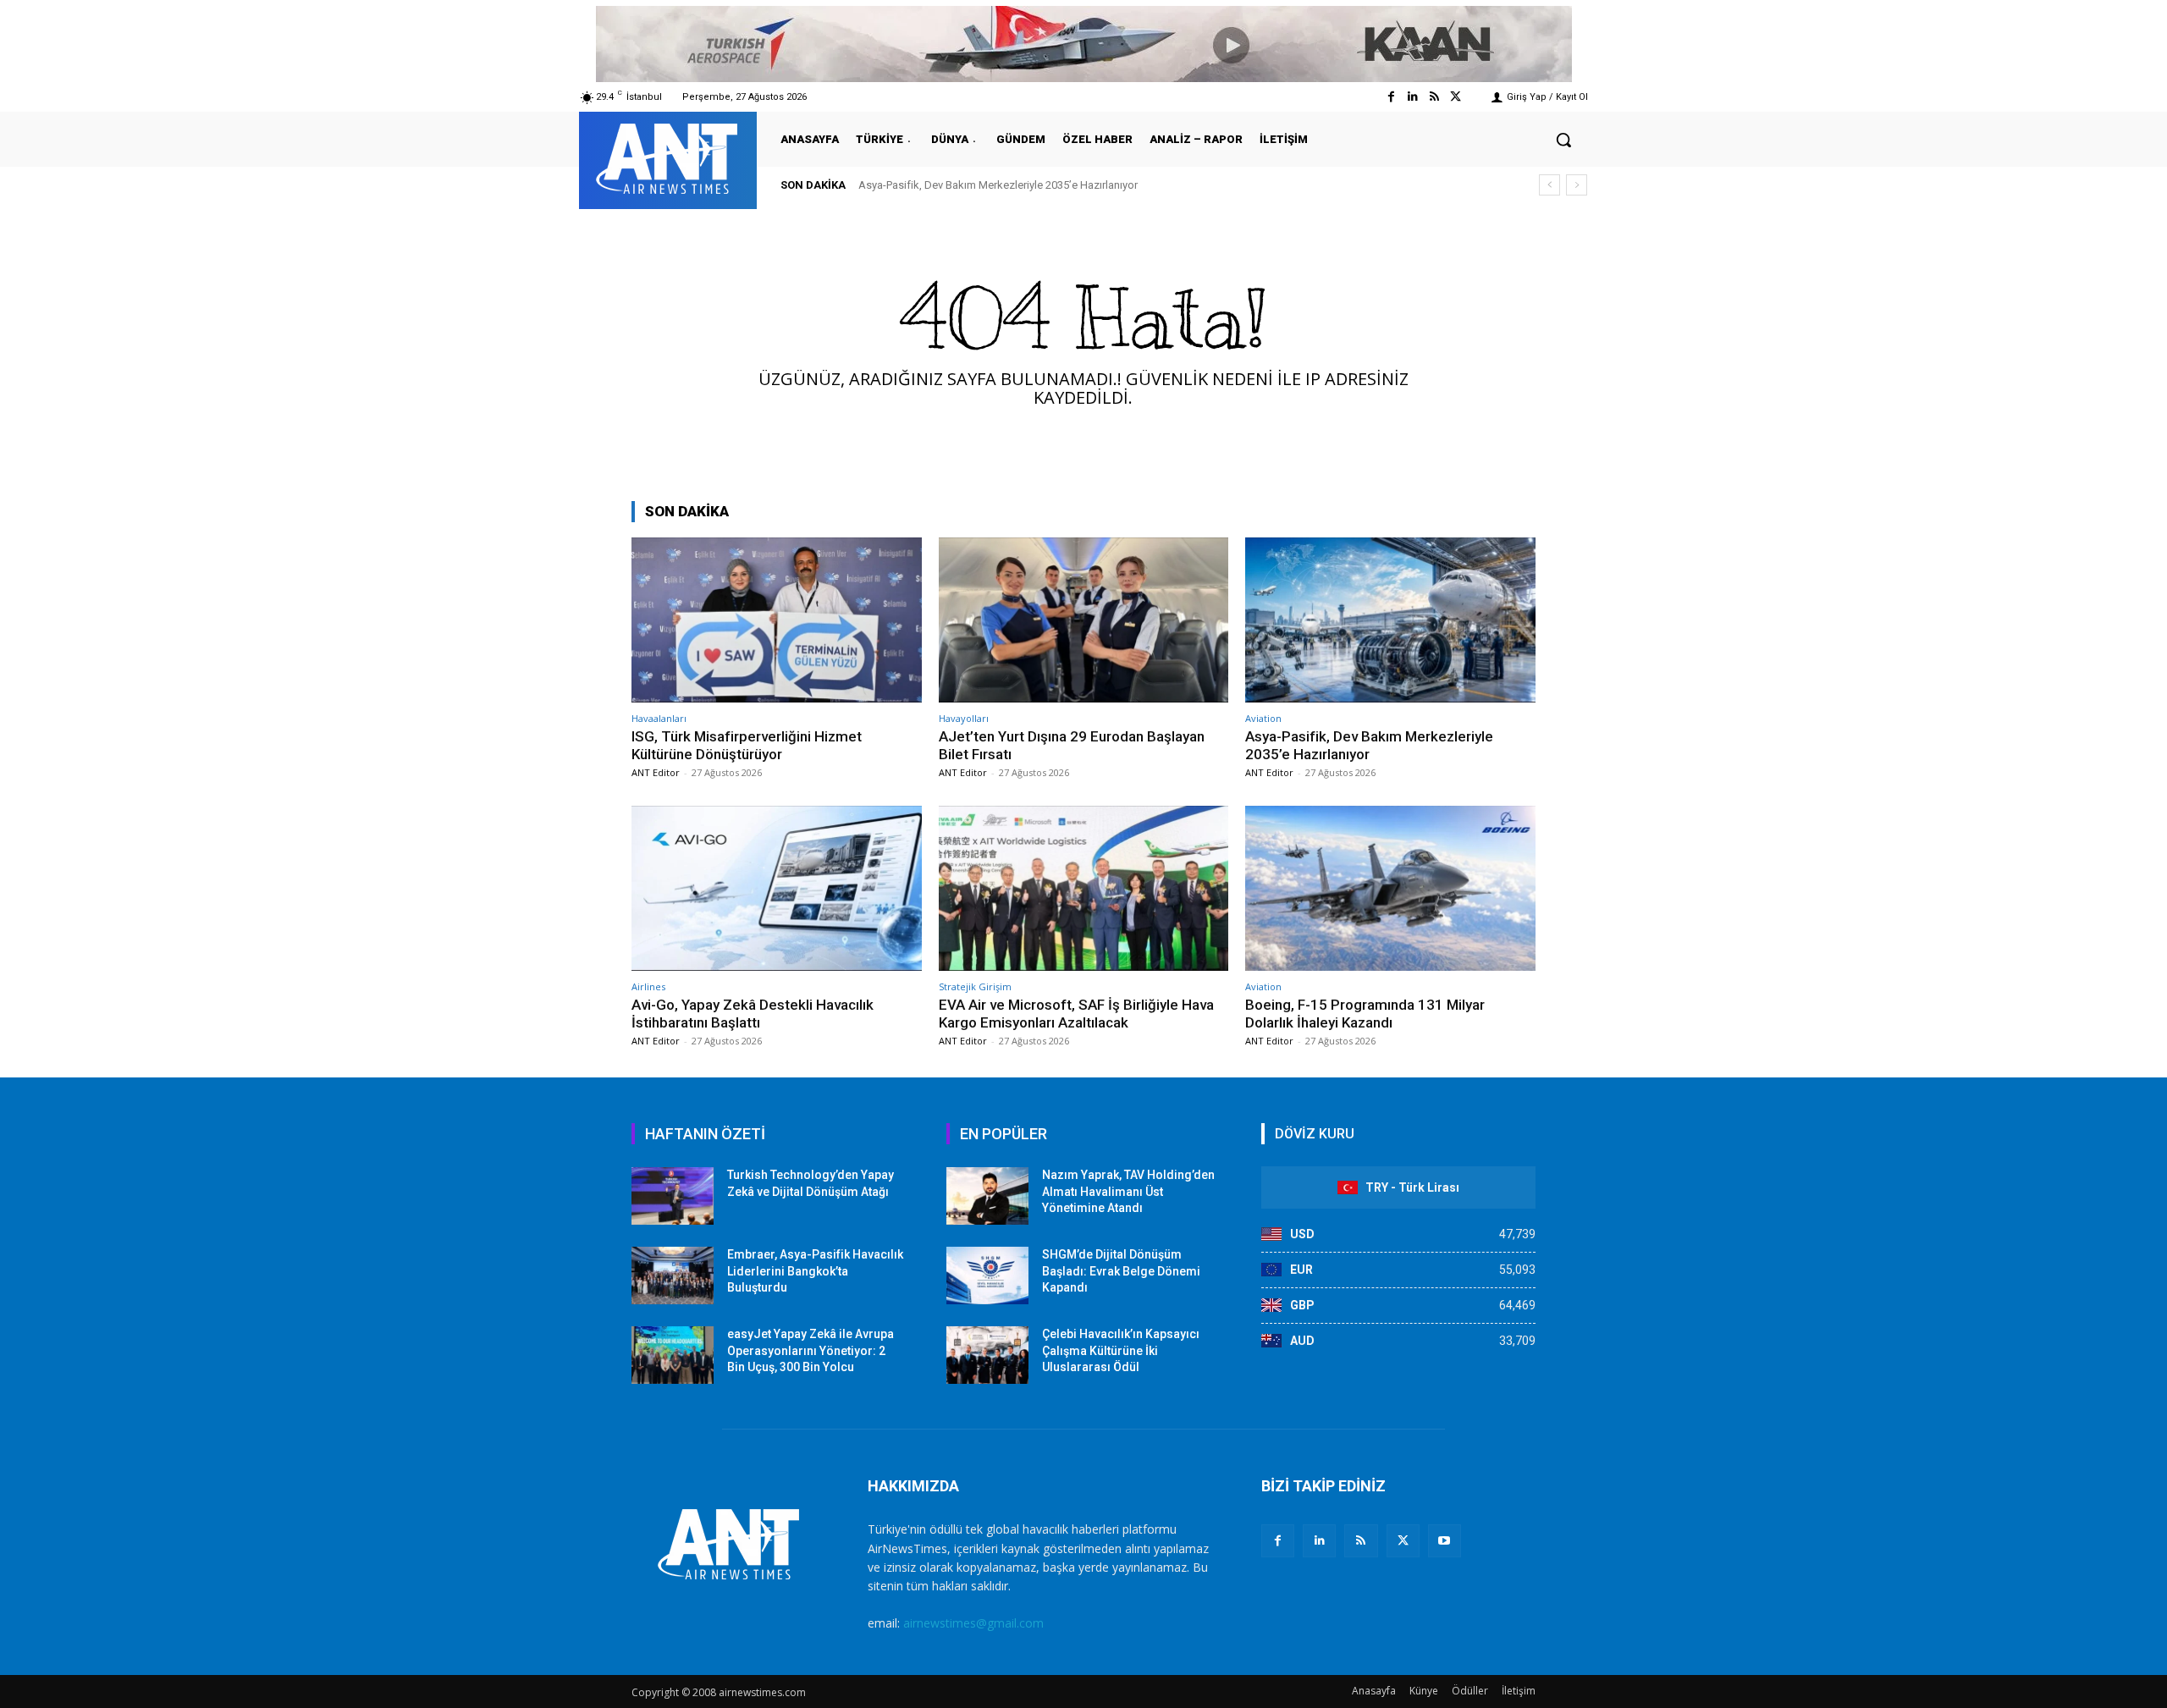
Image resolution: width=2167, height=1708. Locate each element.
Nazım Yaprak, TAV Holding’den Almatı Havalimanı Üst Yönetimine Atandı (1128, 1191)
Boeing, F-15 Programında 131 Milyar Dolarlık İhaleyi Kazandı (1365, 1013)
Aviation (1263, 718)
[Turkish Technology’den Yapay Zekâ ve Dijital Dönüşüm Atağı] (673, 1196)
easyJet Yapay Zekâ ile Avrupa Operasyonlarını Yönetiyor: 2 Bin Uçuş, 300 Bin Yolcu (811, 1350)
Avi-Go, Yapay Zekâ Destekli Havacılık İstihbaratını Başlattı (753, 1013)
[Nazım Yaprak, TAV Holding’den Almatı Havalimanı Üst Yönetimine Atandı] (987, 1196)
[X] (1403, 1541)
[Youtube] (1445, 1541)
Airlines (648, 986)
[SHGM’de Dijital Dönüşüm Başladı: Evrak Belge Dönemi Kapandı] (987, 1275)
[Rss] (1434, 97)
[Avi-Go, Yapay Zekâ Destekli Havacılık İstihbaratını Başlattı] (777, 888)
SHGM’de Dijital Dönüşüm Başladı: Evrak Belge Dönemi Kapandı (1121, 1271)
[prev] (1549, 185)
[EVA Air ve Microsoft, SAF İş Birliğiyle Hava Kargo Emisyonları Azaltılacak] (1084, 888)
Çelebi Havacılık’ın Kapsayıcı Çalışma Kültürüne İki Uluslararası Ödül (1121, 1350)
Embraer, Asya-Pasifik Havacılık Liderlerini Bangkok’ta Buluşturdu (815, 1271)
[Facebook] (1391, 97)
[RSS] (1361, 1541)
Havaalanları (659, 718)
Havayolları (964, 718)
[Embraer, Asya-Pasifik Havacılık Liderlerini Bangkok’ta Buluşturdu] (673, 1275)
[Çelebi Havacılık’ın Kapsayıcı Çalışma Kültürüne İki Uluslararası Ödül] (987, 1355)
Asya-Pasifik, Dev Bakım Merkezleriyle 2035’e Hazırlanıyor (998, 185)
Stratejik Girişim (975, 986)
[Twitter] (1456, 97)
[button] (1563, 140)
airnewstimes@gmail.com (973, 1623)
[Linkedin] (1412, 97)
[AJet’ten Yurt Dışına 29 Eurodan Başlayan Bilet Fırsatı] (1084, 620)
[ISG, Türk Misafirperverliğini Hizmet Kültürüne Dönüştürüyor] (777, 620)
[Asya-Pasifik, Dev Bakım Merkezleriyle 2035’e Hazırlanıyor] (1390, 620)
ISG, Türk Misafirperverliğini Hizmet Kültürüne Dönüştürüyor (747, 745)
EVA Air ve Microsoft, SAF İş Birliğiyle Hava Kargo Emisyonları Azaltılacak (1076, 1013)
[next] (1577, 185)
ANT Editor (656, 772)
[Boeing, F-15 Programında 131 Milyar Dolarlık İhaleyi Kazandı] (1390, 888)
